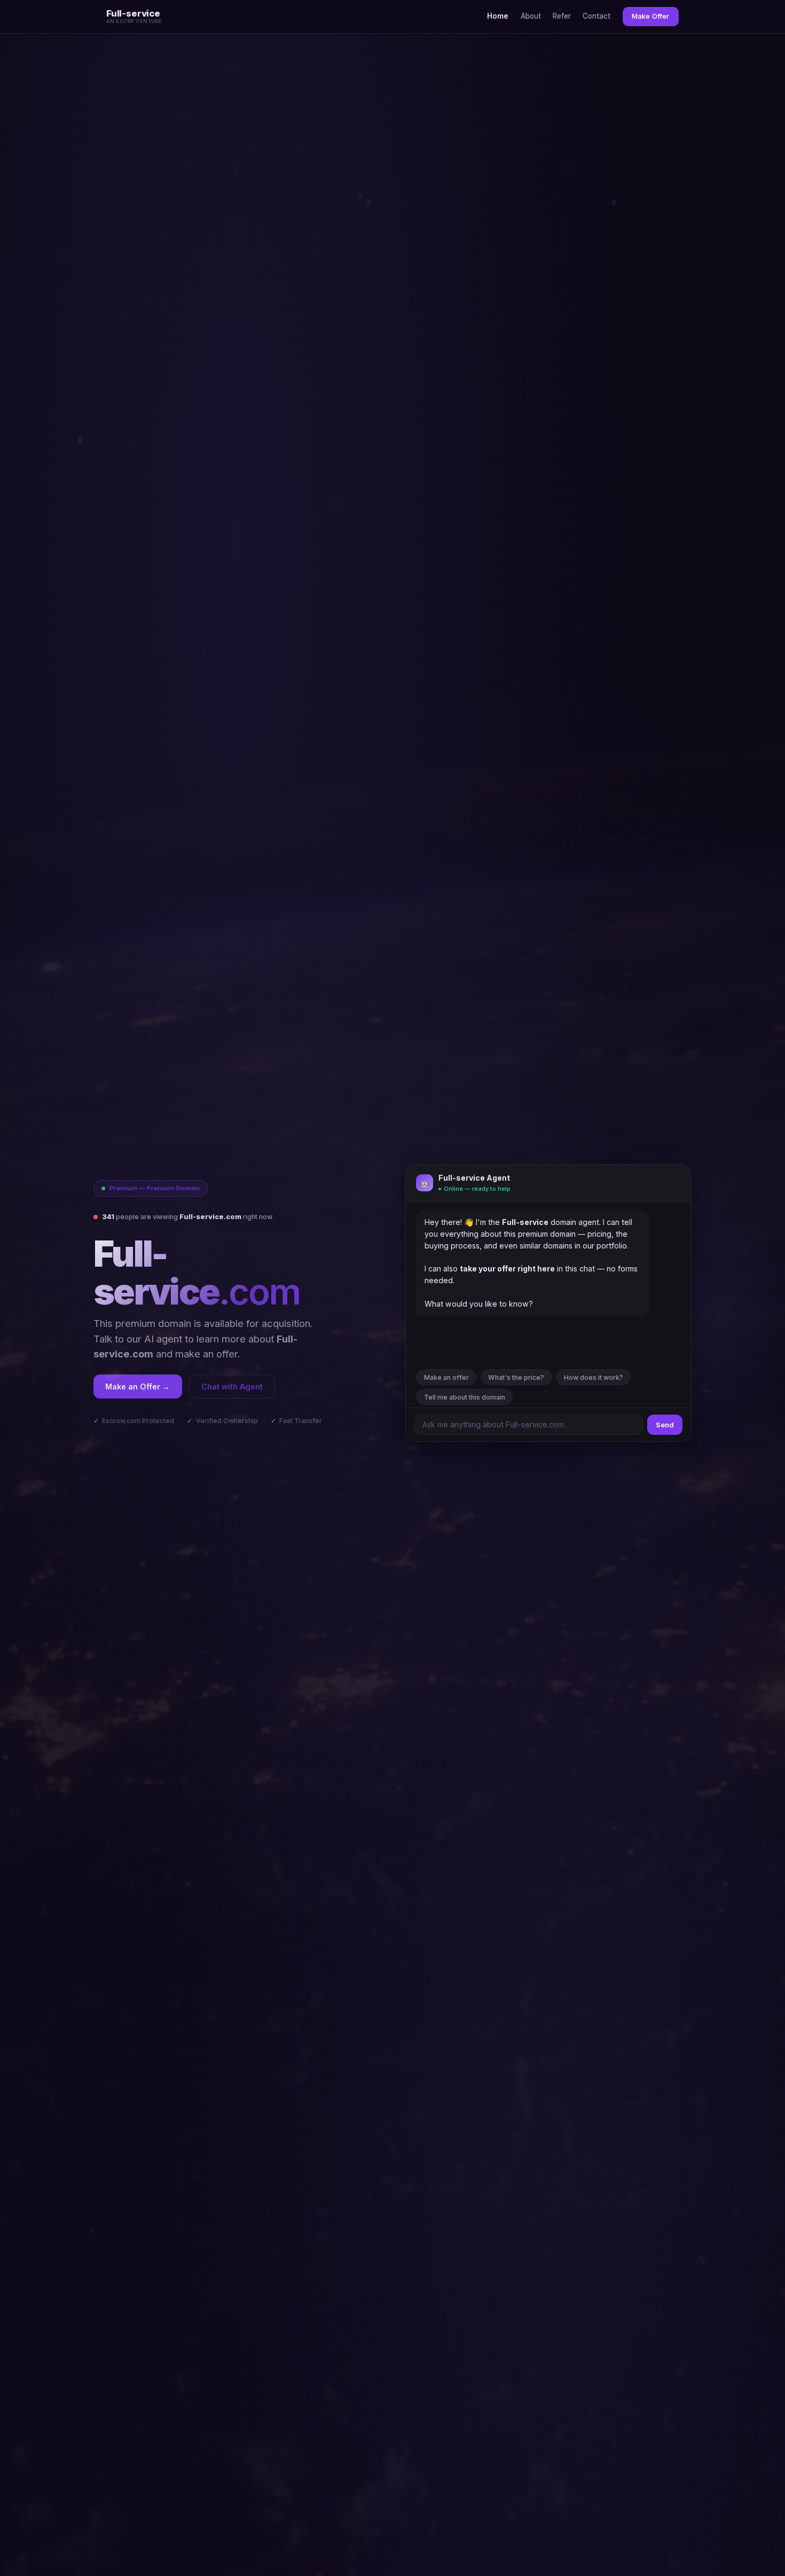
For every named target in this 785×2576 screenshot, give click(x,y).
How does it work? (594, 1377)
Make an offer (446, 1377)
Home (498, 16)
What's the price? (516, 1377)
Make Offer (650, 16)
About (531, 16)
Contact (596, 16)
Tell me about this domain (465, 1397)
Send (665, 1425)
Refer (562, 16)
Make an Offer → (138, 1387)
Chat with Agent (232, 1387)
